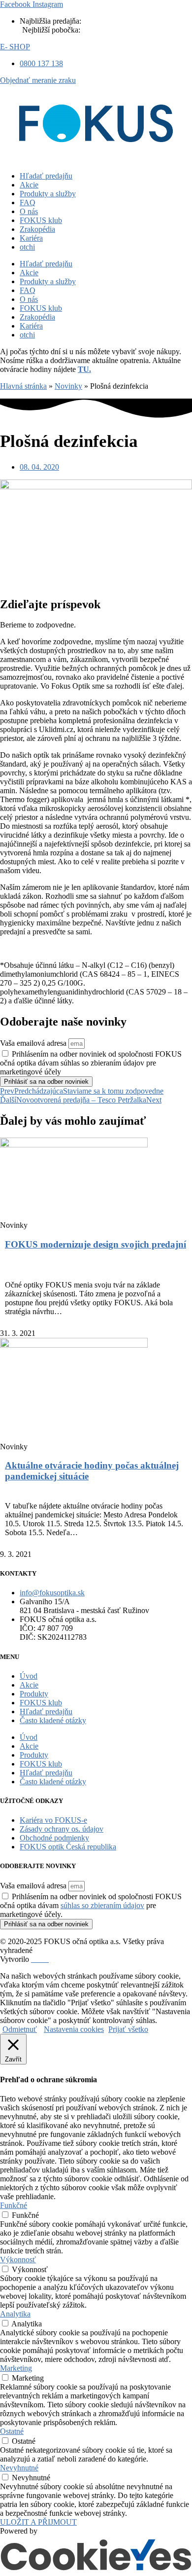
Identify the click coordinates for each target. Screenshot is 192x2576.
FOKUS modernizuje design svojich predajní (96, 1244)
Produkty (34, 1694)
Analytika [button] (15, 2314)
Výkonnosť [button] (18, 2260)
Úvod (29, 1676)
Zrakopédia (37, 229)
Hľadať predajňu (46, 176)
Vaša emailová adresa (34, 1043)
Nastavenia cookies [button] (74, 2029)
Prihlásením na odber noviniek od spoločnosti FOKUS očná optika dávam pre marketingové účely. (91, 1905)
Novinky (68, 386)
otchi (27, 247)
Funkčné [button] (14, 2205)
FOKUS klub (41, 220)
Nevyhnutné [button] (19, 2468)
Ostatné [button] (12, 2431)
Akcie (29, 185)
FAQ (28, 202)
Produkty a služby (48, 194)
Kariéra (31, 238)
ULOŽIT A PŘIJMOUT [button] (38, 2522)
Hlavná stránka (23, 386)
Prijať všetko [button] (128, 2029)
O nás (29, 211)
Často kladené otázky (53, 1720)
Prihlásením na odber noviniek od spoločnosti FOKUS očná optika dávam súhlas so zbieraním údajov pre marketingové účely (91, 1063)
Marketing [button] (16, 2368)
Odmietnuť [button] (20, 2029)
